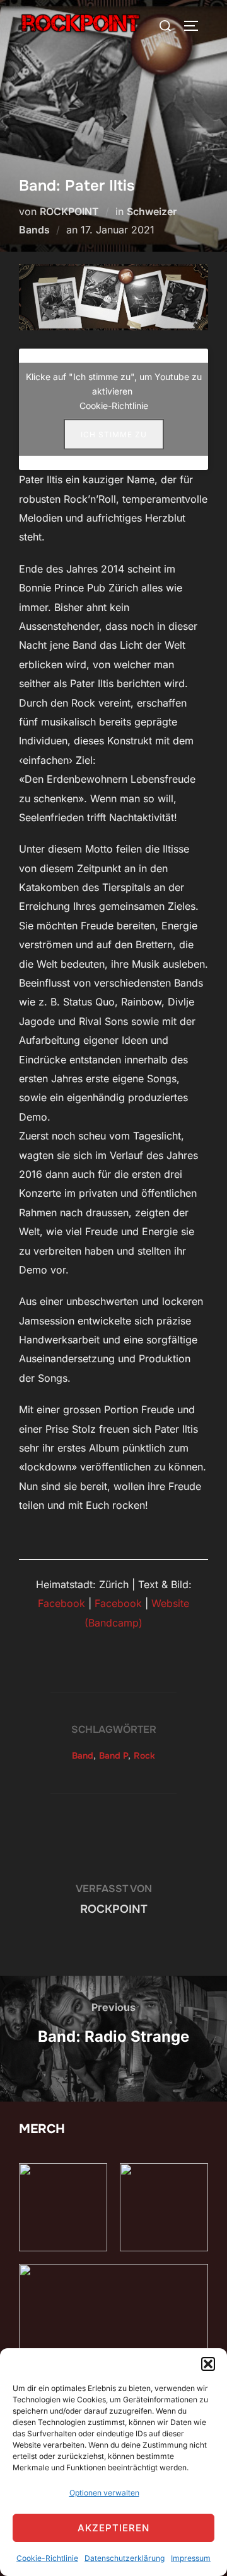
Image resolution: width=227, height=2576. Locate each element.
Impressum (191, 2558)
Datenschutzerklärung (125, 2558)
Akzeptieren (113, 2528)
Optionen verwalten (104, 2493)
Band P (113, 1756)
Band (83, 1756)
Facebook (61, 1603)
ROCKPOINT (69, 211)
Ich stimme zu (114, 434)
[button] (208, 2364)
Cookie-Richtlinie (47, 2558)
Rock (144, 1756)
